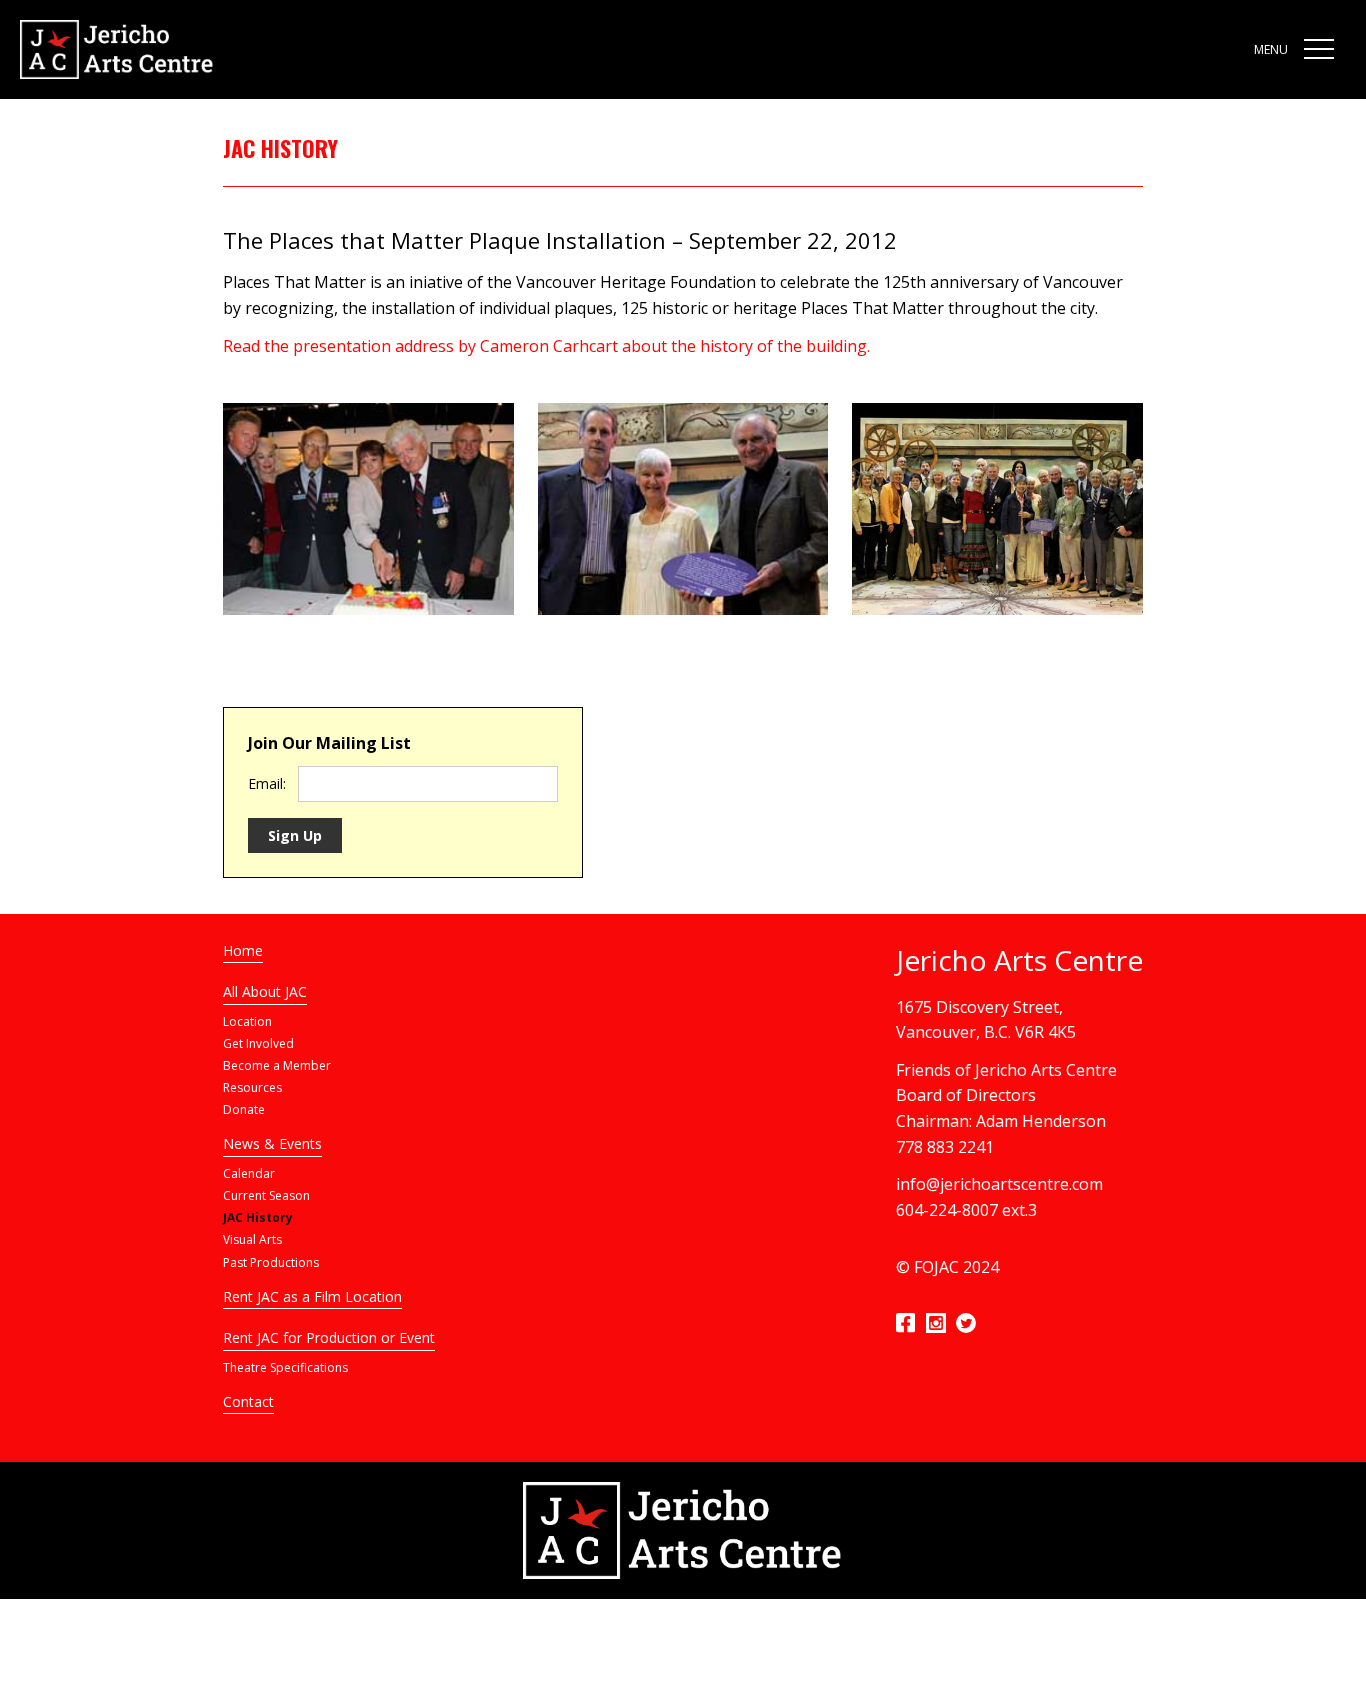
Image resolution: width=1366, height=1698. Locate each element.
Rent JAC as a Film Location (312, 1296)
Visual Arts (252, 1239)
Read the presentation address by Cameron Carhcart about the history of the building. (546, 346)
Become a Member (277, 1065)
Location (247, 1021)
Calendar (249, 1173)
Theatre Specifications (285, 1367)
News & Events (272, 1143)
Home (243, 950)
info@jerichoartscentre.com (999, 1184)
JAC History (258, 1217)
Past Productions (271, 1262)
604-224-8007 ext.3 (966, 1210)
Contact (248, 1401)
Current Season (266, 1195)
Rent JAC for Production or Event (329, 1337)
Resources (252, 1087)
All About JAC (265, 991)
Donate (244, 1109)
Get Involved (258, 1043)
